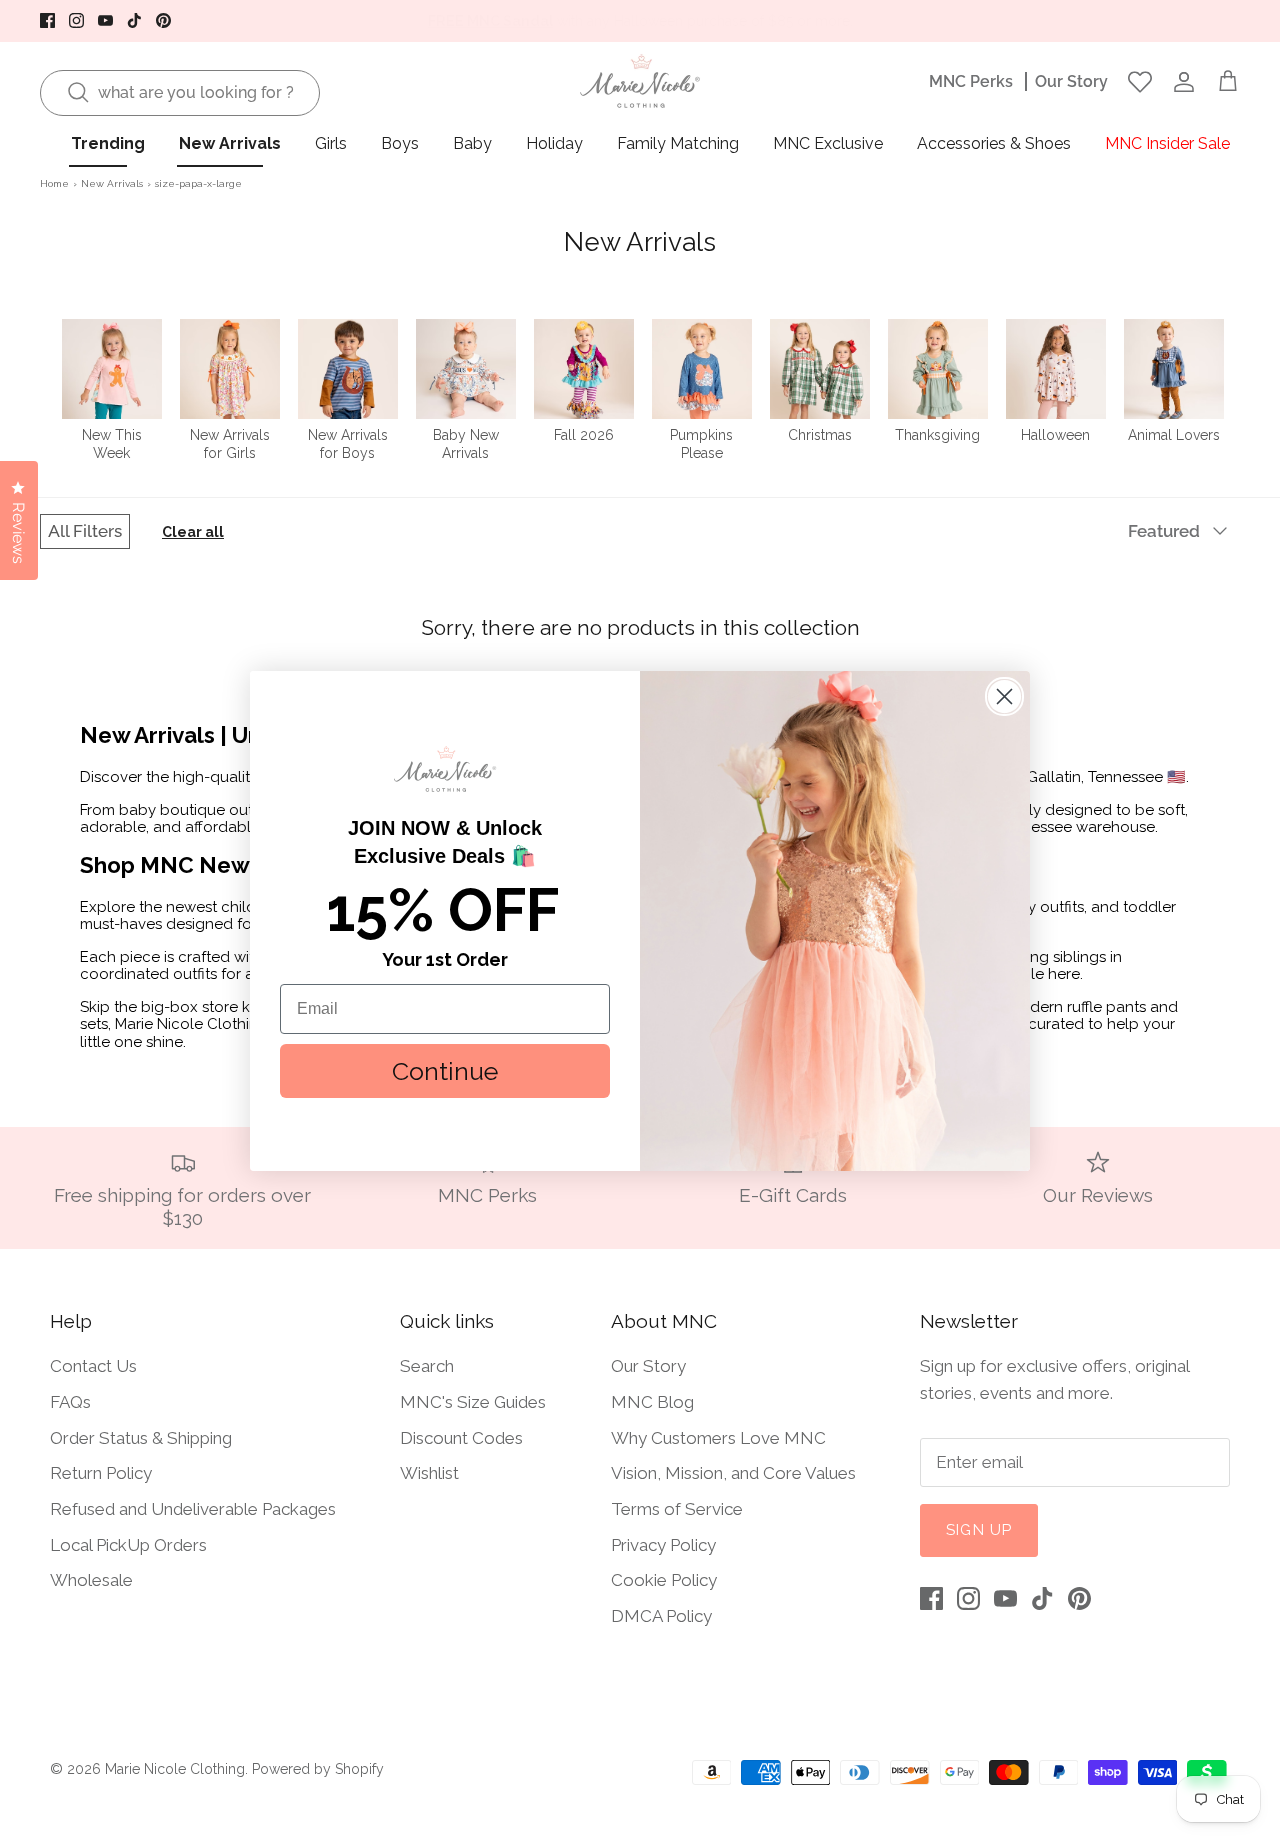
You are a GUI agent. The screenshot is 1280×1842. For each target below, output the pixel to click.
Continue (445, 1071)
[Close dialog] (1004, 696)
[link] (445, 769)
